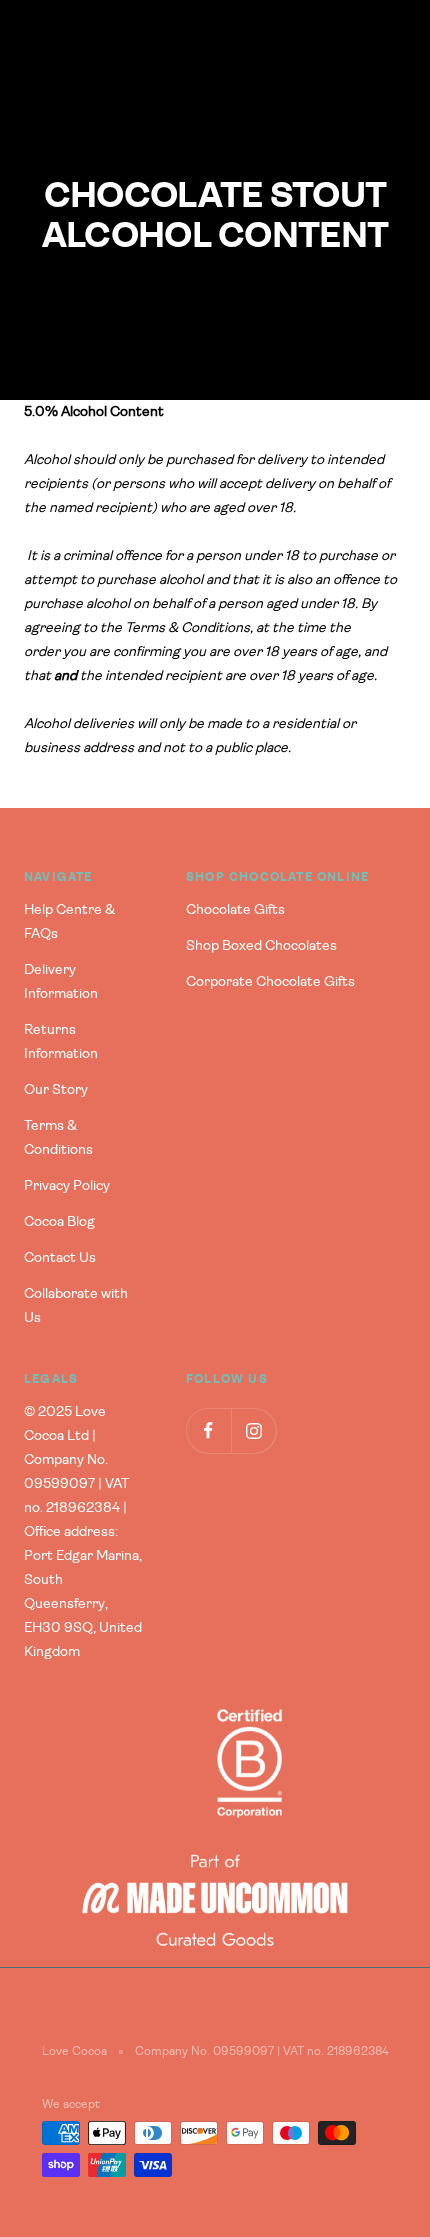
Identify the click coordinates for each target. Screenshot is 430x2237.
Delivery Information (61, 982)
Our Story (56, 1090)
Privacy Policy (67, 1186)
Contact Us (60, 1258)
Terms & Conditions (58, 1138)
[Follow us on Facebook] (208, 1430)
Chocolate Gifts (235, 910)
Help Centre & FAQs (69, 922)
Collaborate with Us (76, 1306)
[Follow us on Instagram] (253, 1430)
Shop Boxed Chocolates (261, 946)
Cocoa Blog (59, 1222)
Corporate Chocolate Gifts (270, 982)
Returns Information (61, 1042)
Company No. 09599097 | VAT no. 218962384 (262, 2051)
